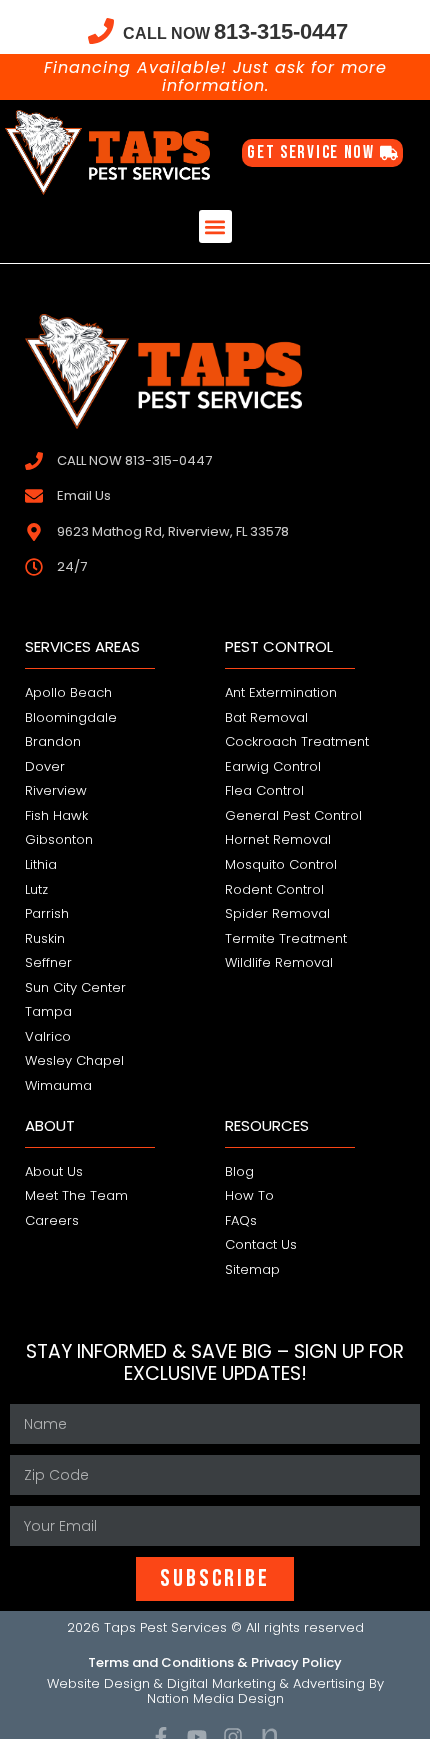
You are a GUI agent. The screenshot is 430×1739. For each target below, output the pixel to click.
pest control (279, 646)
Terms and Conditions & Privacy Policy (215, 1662)
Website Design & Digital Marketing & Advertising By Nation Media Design (215, 1691)
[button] (215, 226)
